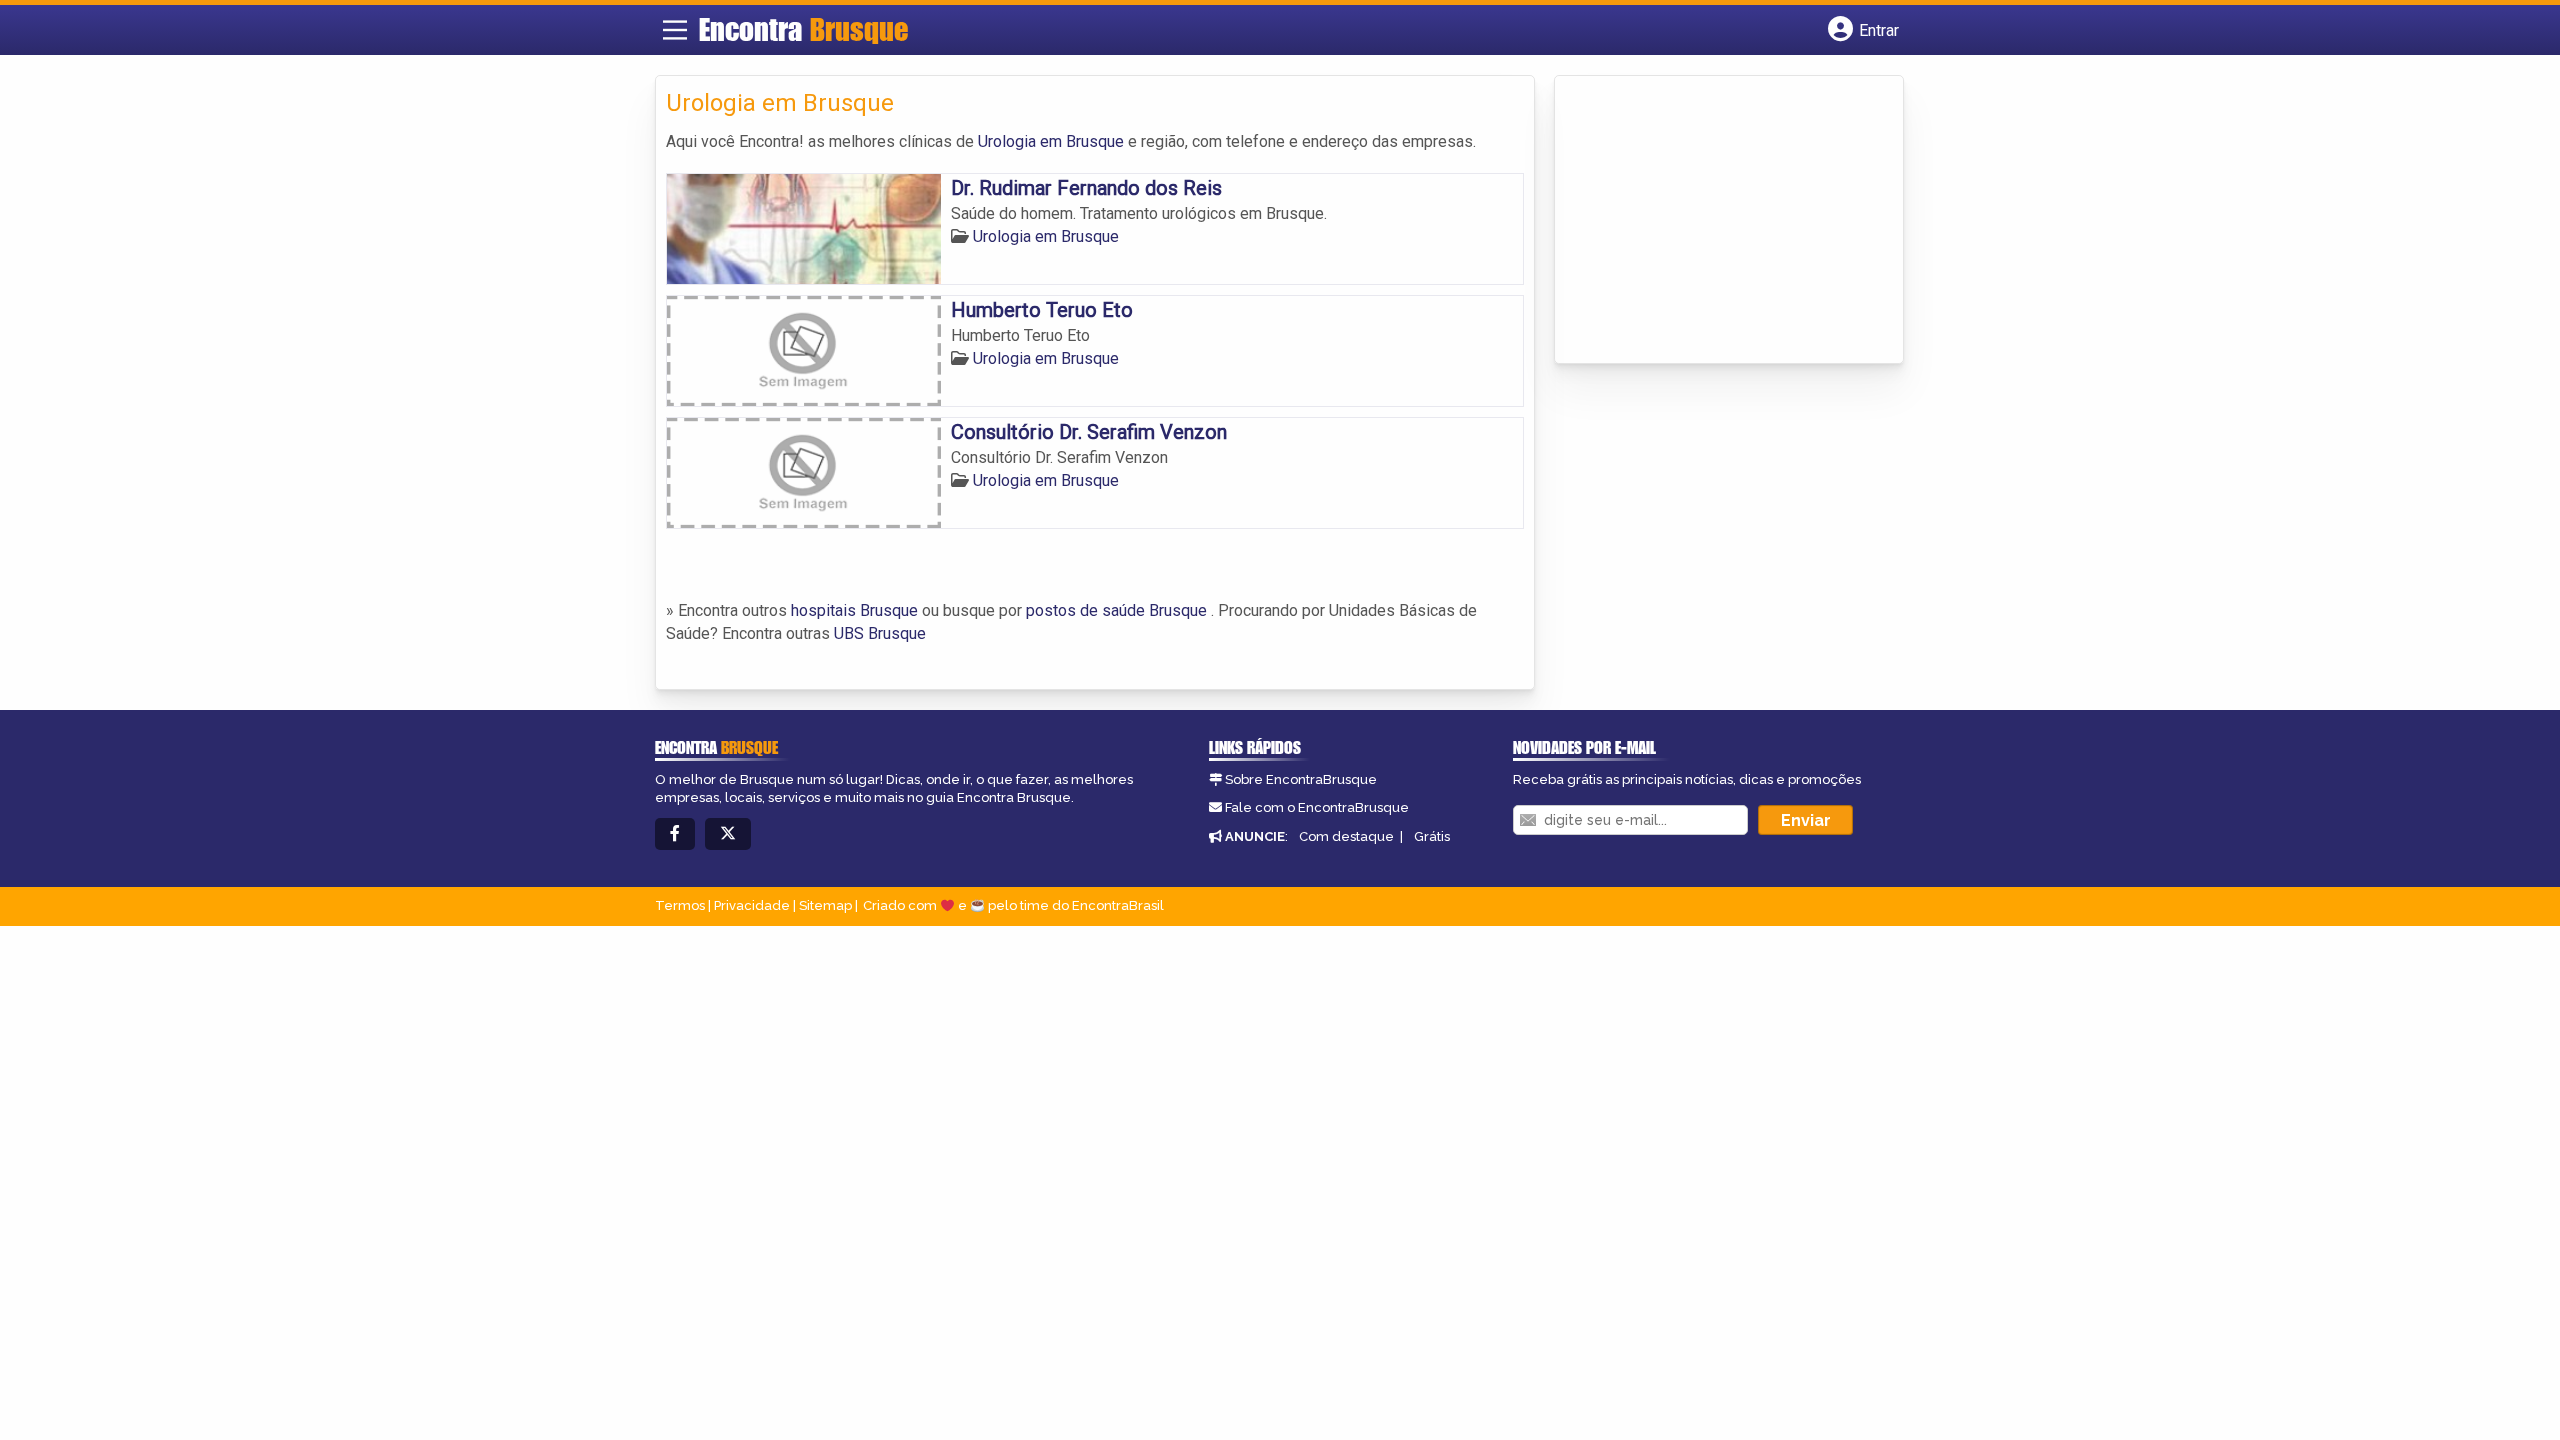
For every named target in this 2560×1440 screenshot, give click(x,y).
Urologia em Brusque (1051, 141)
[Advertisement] (1715, 221)
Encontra (803, 29)
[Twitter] (728, 834)
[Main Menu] (675, 30)
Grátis (1432, 836)
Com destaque (1346, 836)
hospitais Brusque (854, 610)
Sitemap (825, 905)
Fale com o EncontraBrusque (1317, 807)
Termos (680, 905)
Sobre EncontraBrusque (1301, 779)
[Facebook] (675, 834)
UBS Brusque (880, 633)
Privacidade (752, 905)
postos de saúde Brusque (1116, 610)
